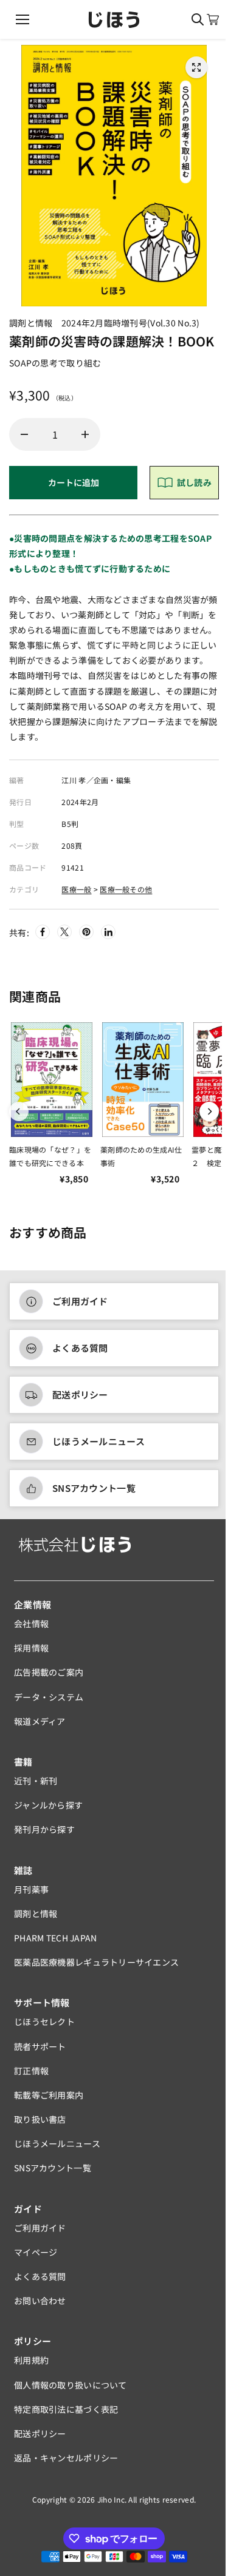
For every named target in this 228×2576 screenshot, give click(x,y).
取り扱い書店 (40, 2119)
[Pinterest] (86, 932)
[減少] (24, 434)
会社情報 (31, 1623)
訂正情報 (31, 2071)
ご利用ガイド (80, 1301)
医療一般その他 (126, 889)
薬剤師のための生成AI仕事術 (141, 1156)
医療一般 (76, 889)
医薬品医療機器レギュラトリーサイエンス (96, 1962)
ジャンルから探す (48, 1805)
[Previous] (19, 1111)
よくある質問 (80, 1348)
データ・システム (49, 1697)
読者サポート (40, 2046)
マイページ (36, 2252)
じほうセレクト (44, 2021)
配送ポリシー (80, 1394)
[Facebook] (43, 932)
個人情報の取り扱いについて (71, 2385)
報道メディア (40, 1721)
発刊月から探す (44, 1829)
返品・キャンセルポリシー (66, 2458)
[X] (64, 932)
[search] (198, 19)
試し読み (194, 482)
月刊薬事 (31, 1889)
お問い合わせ (40, 2301)
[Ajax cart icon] (213, 19)
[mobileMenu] (22, 19)
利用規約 (31, 2360)
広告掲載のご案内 (49, 1672)
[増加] (85, 434)
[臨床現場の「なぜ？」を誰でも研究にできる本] (52, 1080)
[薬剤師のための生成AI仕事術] (143, 1080)
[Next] (209, 1111)
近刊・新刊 (36, 1781)
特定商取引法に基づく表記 (66, 2409)
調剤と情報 (36, 1913)
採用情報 (31, 1648)
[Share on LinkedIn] (108, 932)
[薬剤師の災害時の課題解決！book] (196, 67)
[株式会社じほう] (114, 20)
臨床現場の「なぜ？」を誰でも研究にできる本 (50, 1156)
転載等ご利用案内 (49, 2095)
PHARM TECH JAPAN (55, 1938)
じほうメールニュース (98, 1441)
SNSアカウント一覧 (94, 1488)
